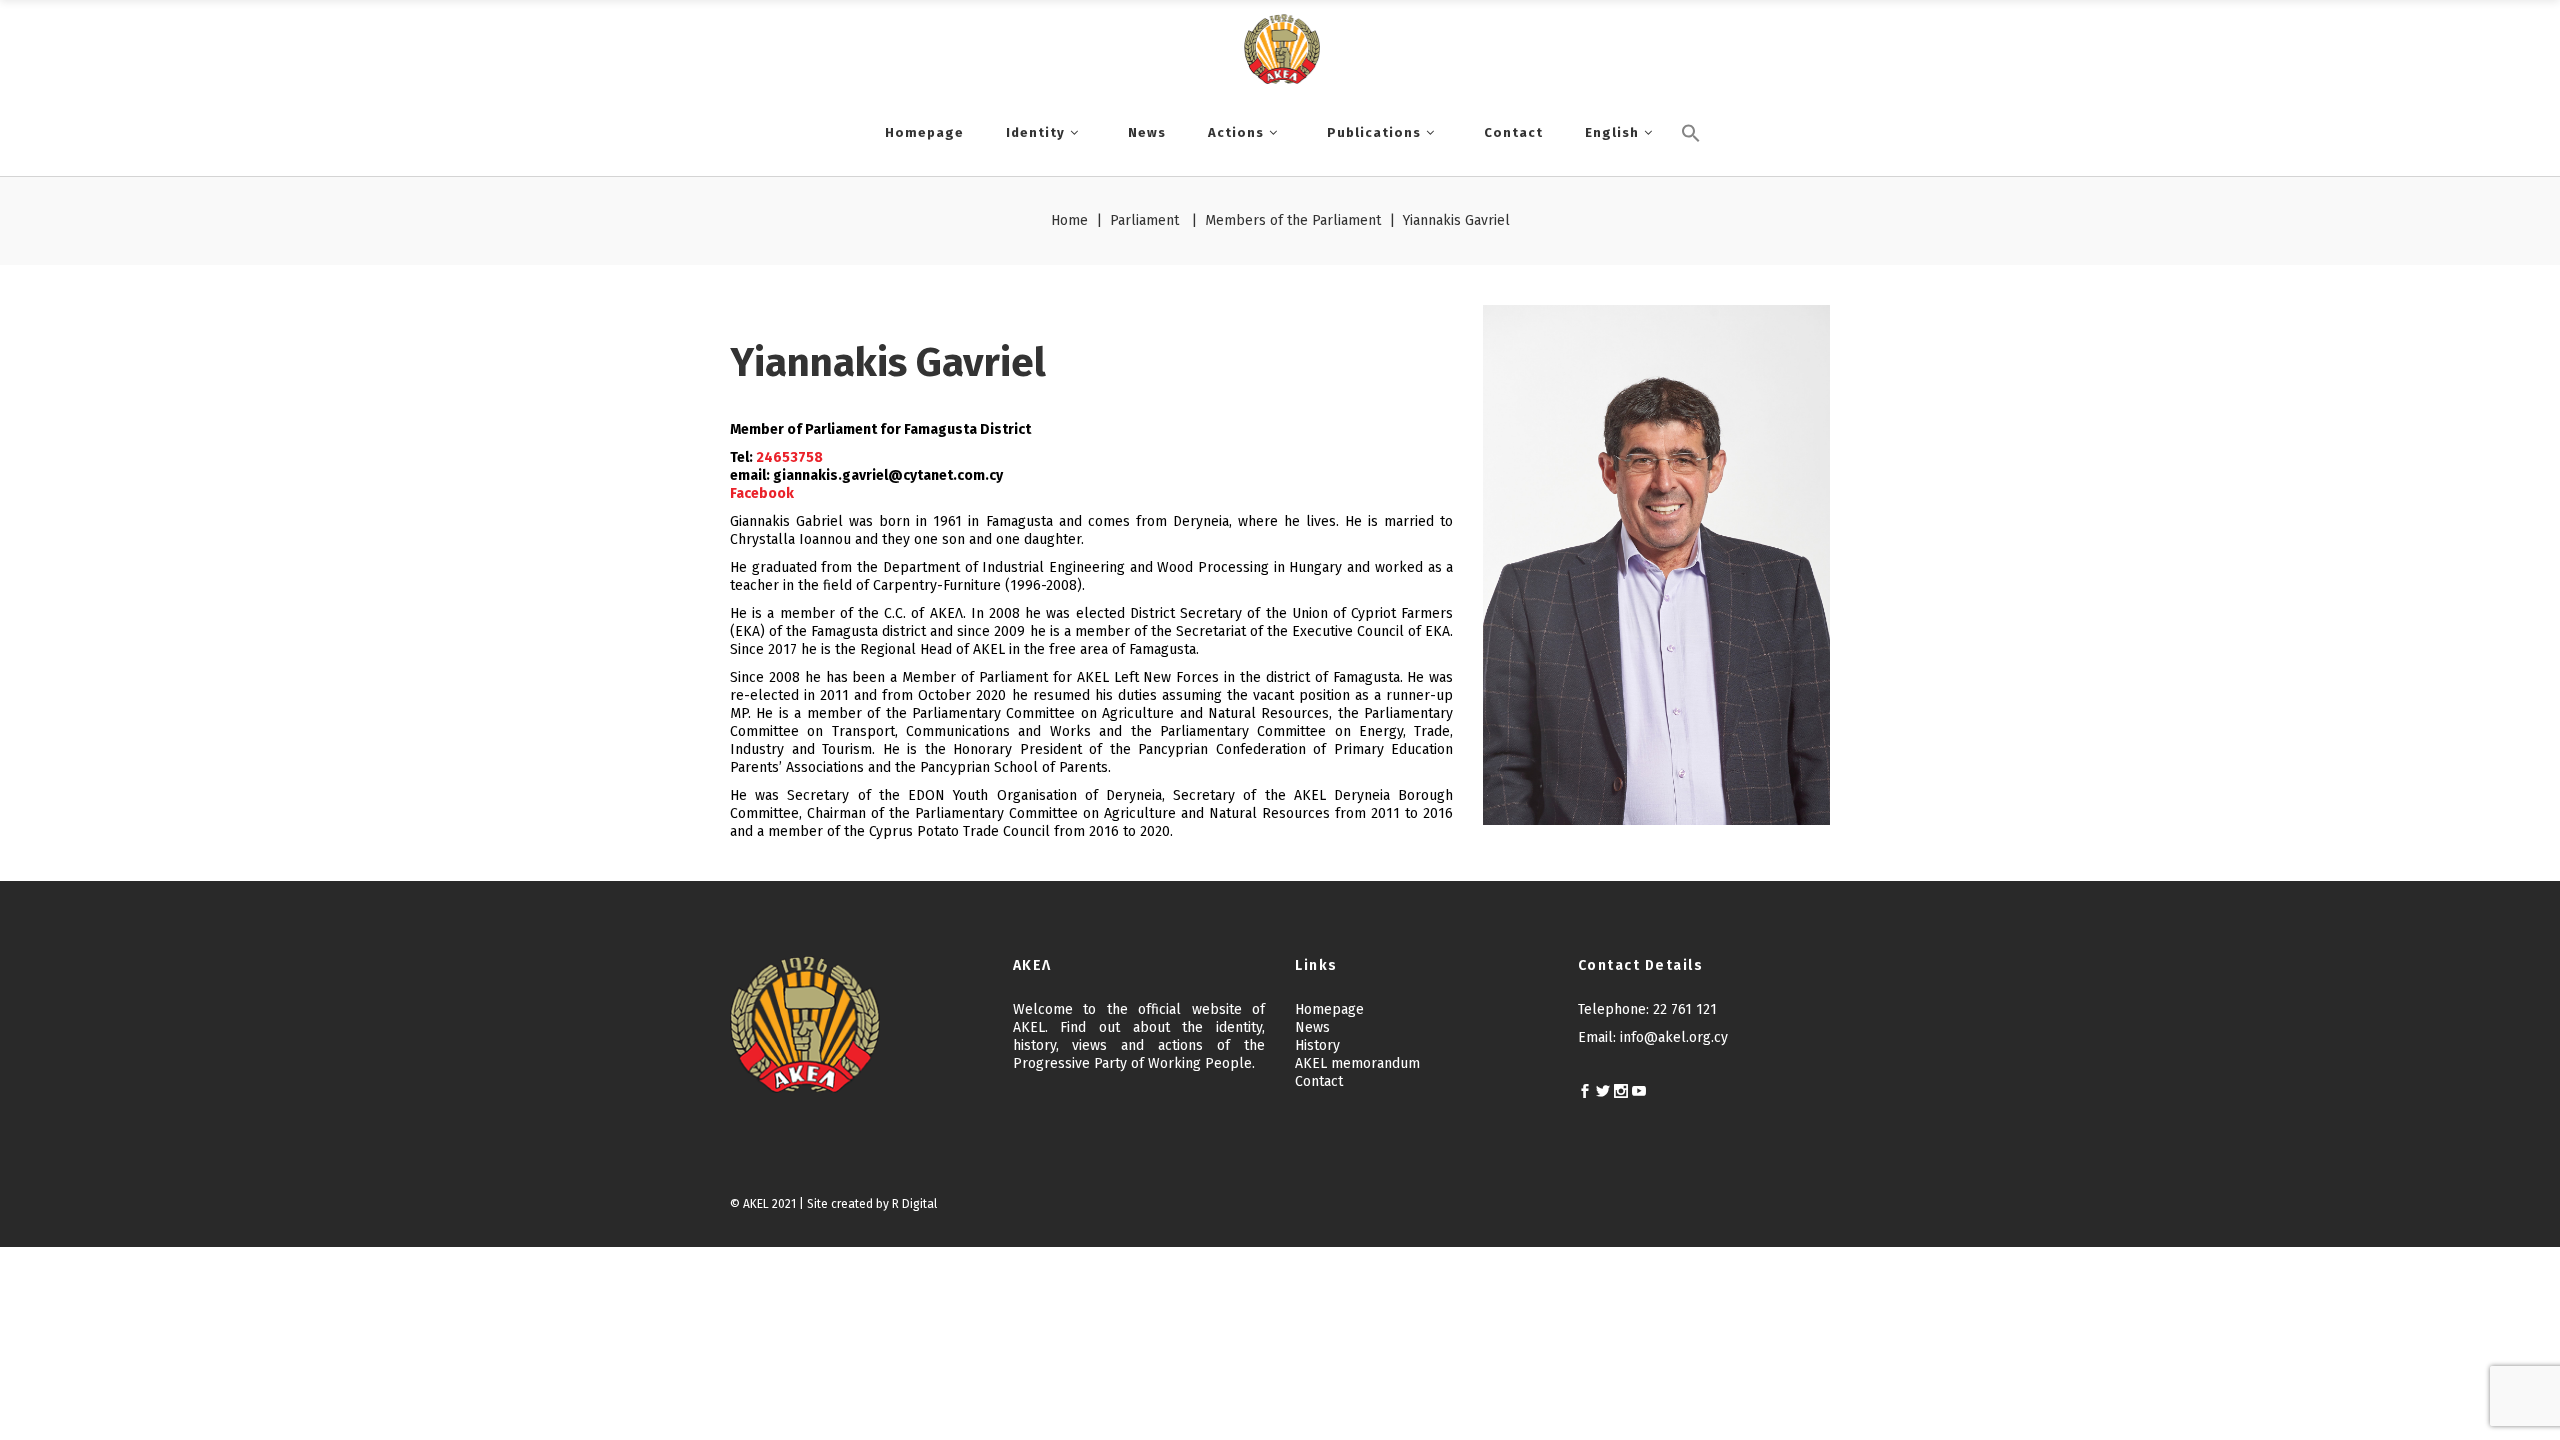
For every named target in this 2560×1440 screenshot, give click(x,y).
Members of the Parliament (1293, 221)
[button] (1691, 167)
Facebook (762, 493)
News (1312, 1027)
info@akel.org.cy (1674, 1037)
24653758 (789, 457)
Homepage (1329, 1009)
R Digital (914, 1204)
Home (1069, 221)
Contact (1319, 1081)
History (1317, 1045)
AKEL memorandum (1357, 1063)
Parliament (1144, 221)
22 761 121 (1685, 1009)
